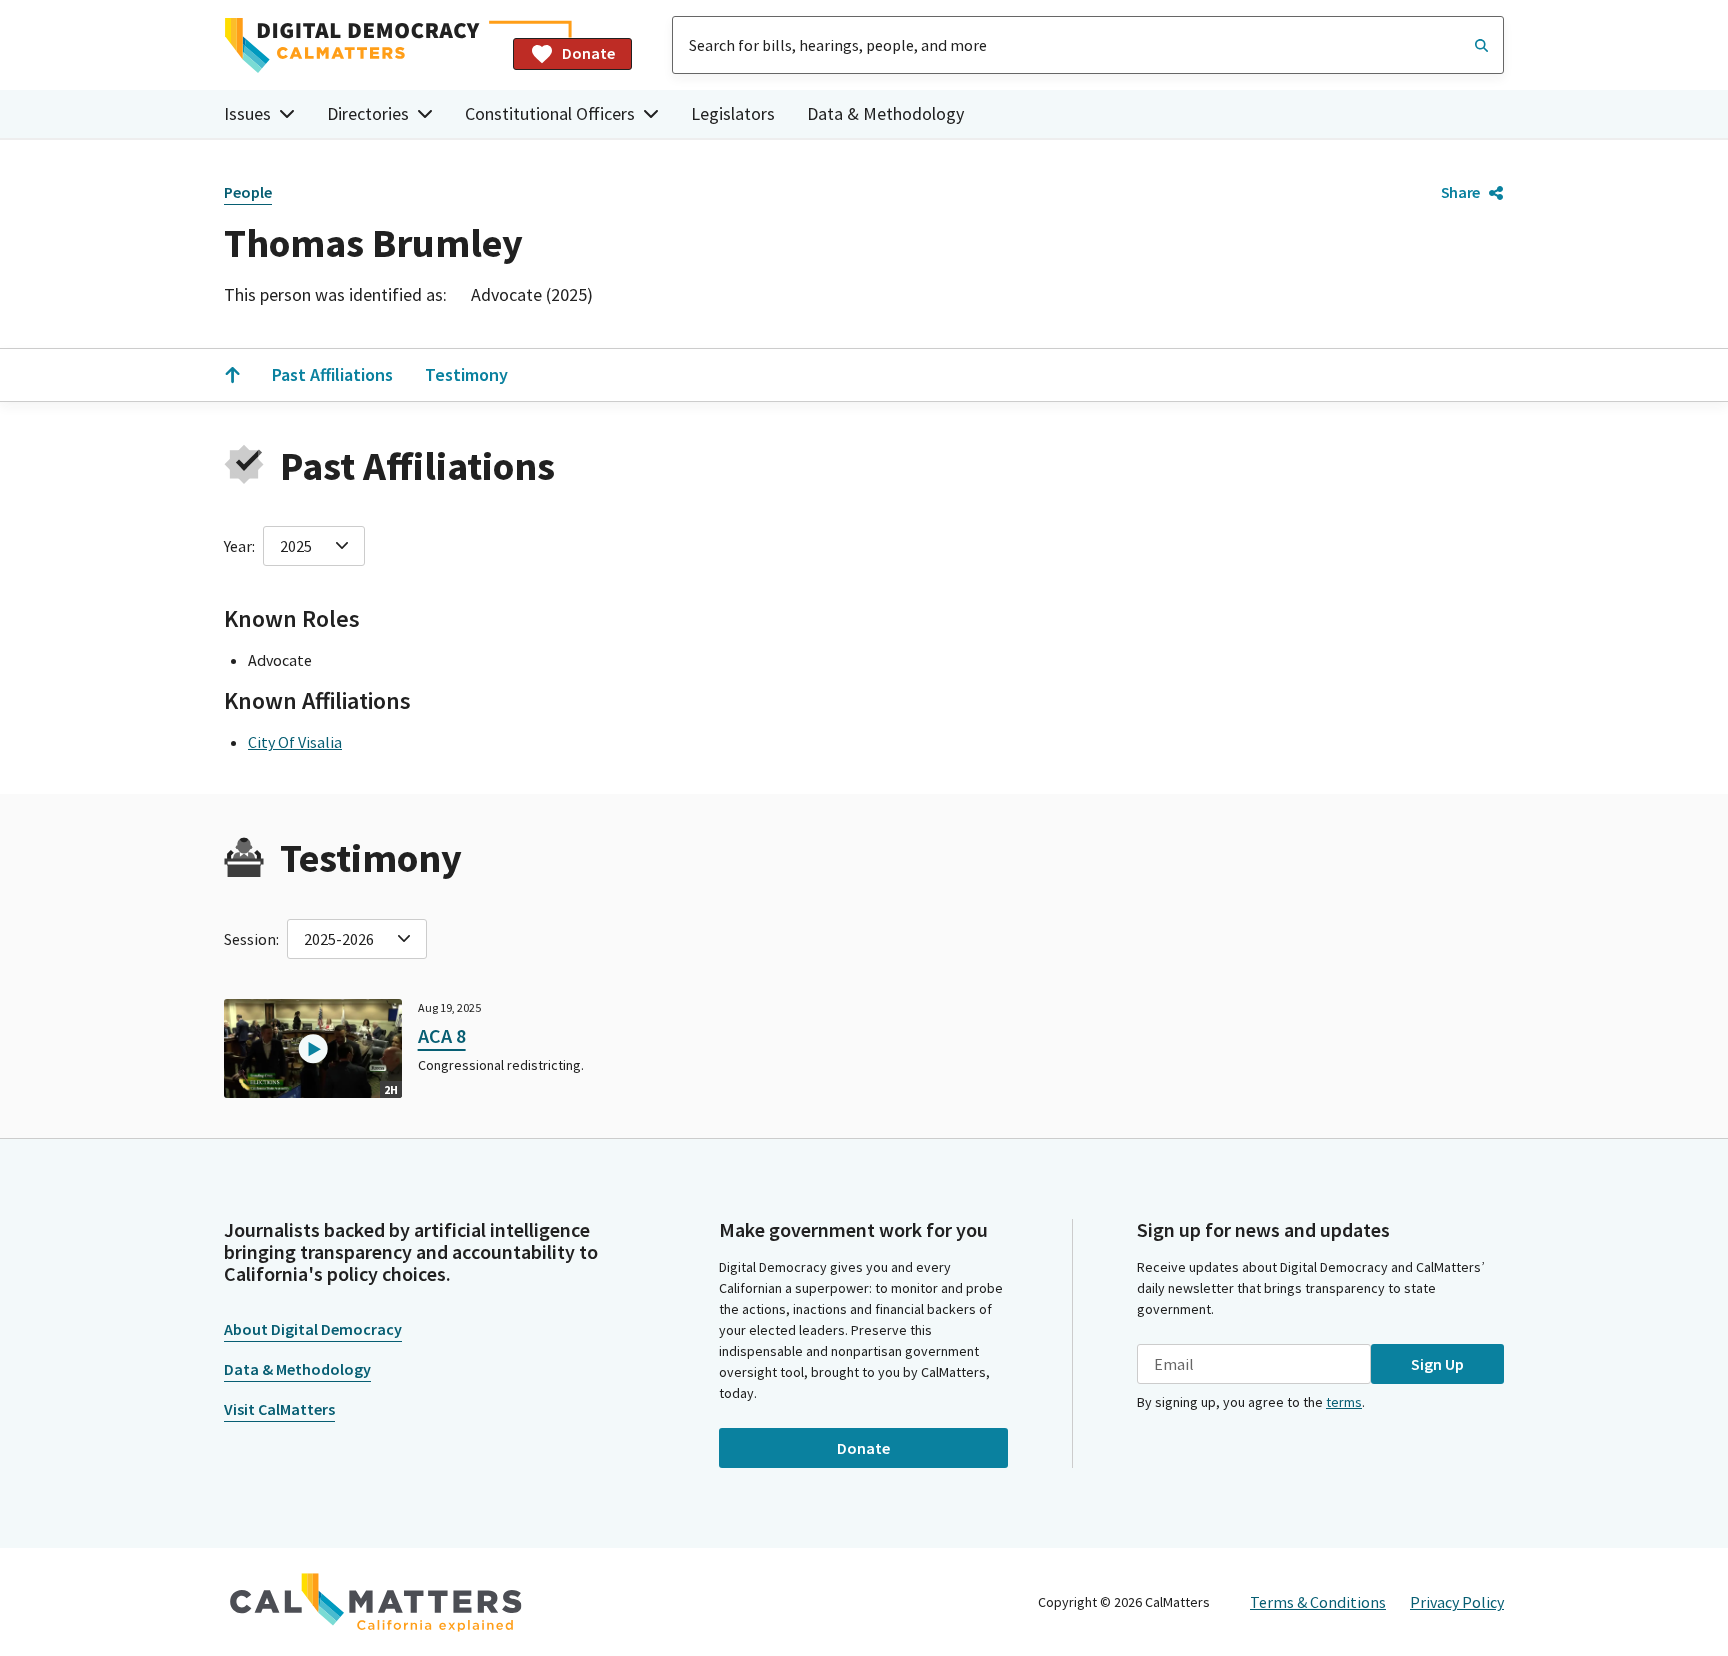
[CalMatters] (376, 1602)
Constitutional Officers (550, 113)
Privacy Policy (1457, 1602)
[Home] (360, 45)
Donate (588, 53)
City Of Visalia (295, 742)
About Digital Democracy (313, 1329)
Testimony (466, 374)
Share (1460, 192)
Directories (368, 113)
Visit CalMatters (279, 1409)
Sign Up (1437, 1364)
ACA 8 (442, 1035)
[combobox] (1088, 45)
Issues (247, 113)
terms (1344, 1402)
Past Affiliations (332, 374)
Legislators (733, 113)
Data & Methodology (885, 113)
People (248, 192)
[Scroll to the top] (232, 375)
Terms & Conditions (1318, 1602)
